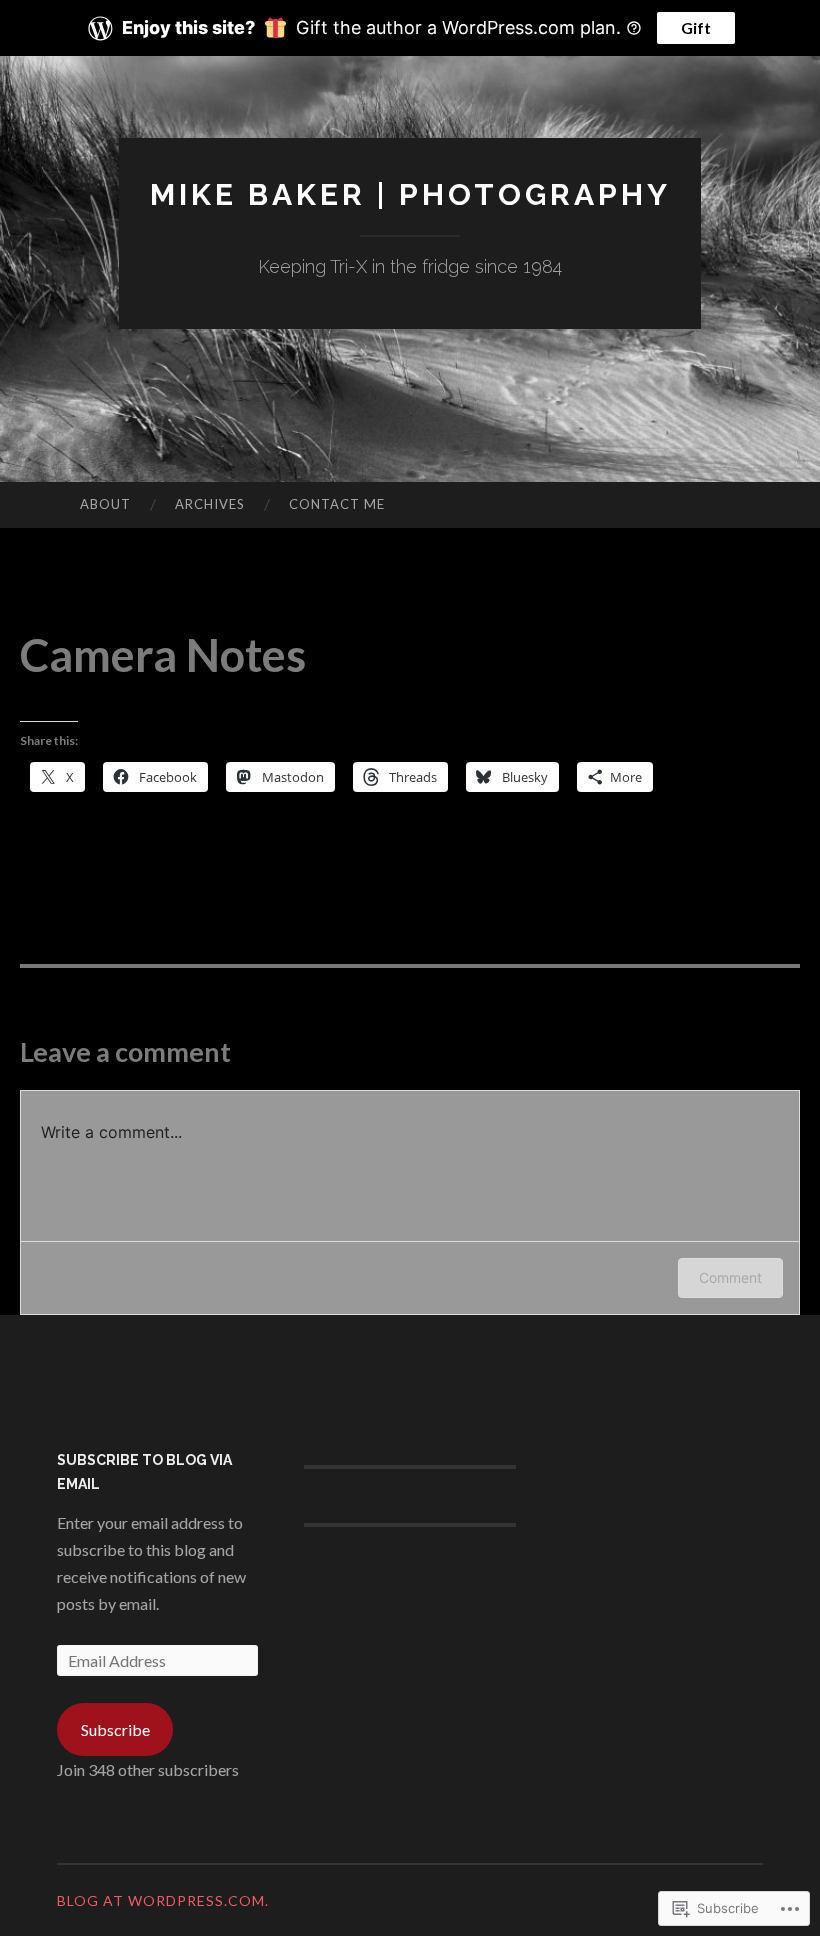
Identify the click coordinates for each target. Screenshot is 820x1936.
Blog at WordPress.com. (163, 1900)
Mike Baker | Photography (410, 194)
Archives (210, 504)
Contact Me (337, 504)
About (105, 504)
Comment (730, 1277)
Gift (696, 27)
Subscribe (115, 1729)
